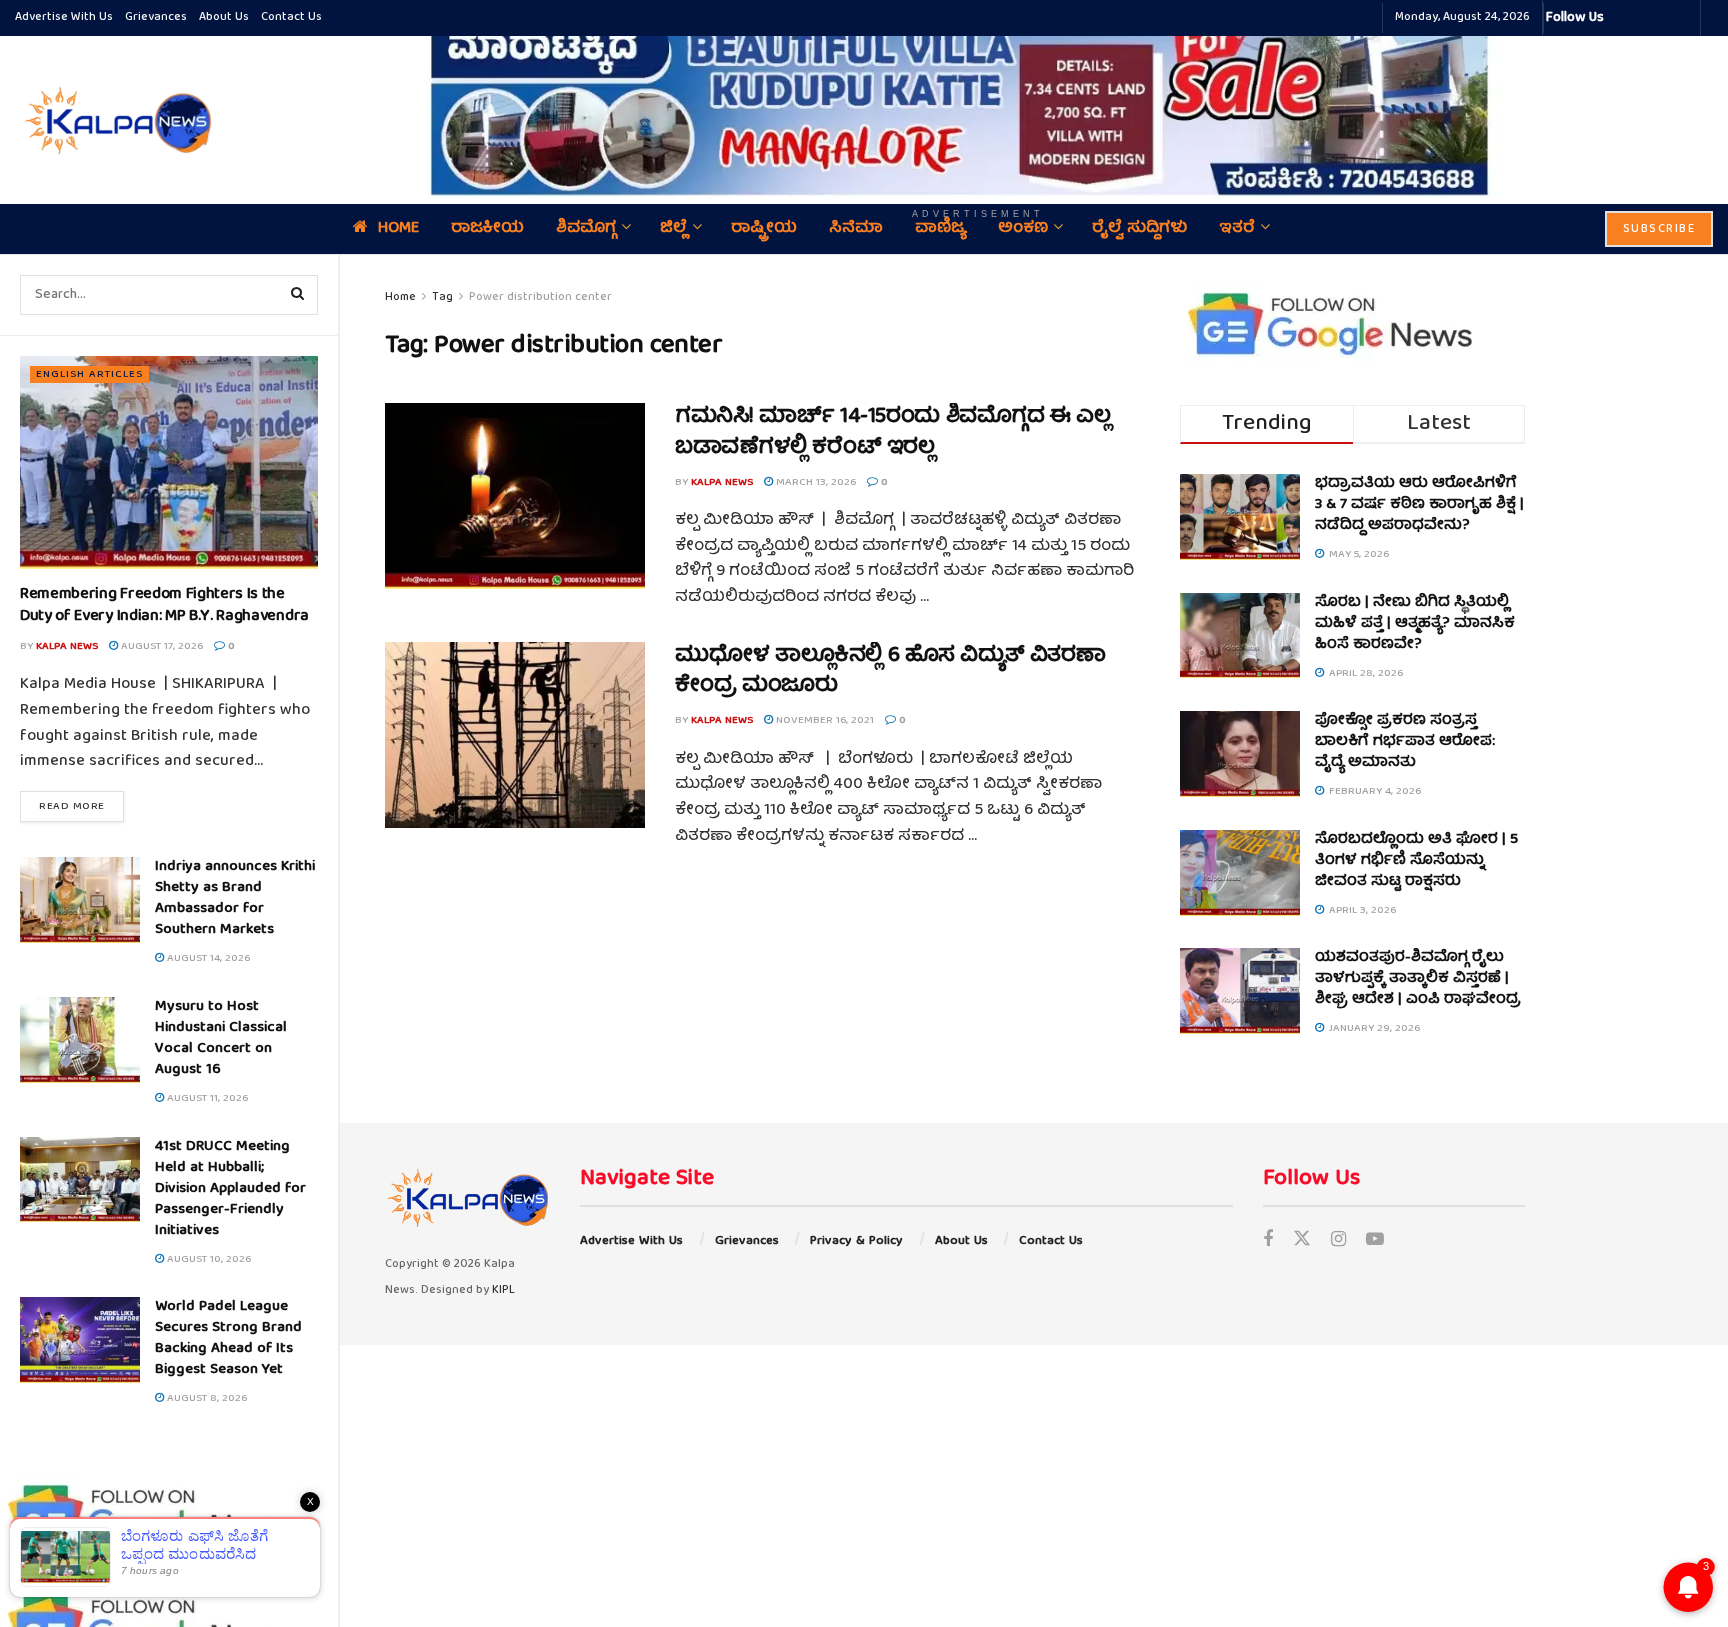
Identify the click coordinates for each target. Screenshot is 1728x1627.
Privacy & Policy (856, 1241)
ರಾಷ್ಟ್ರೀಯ (764, 229)
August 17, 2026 (160, 646)
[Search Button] (298, 295)
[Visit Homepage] (115, 120)
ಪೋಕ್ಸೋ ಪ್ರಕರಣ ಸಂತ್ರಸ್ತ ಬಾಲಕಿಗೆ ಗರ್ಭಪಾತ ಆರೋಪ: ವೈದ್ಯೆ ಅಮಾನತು (1405, 742)
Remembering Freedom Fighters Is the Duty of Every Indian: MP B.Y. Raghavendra (164, 606)
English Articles (89, 374)
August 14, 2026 (207, 958)
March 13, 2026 (814, 482)
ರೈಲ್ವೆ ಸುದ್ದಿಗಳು (1139, 229)
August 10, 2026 (207, 1259)
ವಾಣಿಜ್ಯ (940, 229)
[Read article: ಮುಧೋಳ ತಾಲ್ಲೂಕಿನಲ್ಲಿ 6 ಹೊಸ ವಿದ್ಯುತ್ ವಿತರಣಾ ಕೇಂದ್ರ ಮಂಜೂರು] (515, 735)
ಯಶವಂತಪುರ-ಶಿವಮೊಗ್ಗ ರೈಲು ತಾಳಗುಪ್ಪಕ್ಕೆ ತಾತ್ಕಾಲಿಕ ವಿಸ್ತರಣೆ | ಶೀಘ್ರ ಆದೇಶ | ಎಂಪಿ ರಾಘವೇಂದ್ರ (1418, 979)
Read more (81, 806)
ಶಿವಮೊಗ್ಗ (586, 229)
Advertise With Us (64, 17)
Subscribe (1659, 229)
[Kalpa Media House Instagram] (1646, 18)
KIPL (503, 1290)
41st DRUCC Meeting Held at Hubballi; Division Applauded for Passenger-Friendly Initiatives (230, 1189)
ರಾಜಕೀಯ (487, 229)
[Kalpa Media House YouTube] (1682, 18)
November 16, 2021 (823, 720)
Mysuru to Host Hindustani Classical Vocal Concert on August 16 (221, 1038)
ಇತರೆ (1237, 229)
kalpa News (67, 646)
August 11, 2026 (206, 1098)
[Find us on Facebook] (1268, 1241)
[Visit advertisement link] (978, 106)
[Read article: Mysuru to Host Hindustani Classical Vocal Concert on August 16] (80, 1040)
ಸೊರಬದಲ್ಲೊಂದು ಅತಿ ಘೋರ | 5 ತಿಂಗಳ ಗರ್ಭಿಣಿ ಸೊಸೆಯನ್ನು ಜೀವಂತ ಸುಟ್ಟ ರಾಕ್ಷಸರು (1416, 861)
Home (398, 229)
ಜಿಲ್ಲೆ (673, 229)
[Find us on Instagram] (1338, 1241)
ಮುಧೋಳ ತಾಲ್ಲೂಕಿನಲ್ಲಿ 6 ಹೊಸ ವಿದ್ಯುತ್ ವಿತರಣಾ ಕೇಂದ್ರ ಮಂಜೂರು (890, 672)
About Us (224, 17)
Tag (442, 297)
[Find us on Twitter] (1302, 1241)
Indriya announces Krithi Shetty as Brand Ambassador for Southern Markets (235, 898)
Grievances (156, 17)
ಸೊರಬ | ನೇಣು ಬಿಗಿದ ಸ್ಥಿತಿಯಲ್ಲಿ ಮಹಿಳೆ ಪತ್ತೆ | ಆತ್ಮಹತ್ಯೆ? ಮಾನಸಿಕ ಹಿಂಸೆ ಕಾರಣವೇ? (1415, 624)
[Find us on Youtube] (1375, 1241)
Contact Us (291, 17)
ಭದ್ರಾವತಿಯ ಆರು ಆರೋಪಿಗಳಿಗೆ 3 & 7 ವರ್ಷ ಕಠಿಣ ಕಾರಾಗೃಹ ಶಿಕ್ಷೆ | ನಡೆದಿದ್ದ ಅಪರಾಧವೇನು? (1419, 505)
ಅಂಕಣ (1023, 229)
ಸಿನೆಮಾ (856, 229)
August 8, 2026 (205, 1398)
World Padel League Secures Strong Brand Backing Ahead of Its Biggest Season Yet (228, 1338)
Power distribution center (540, 297)
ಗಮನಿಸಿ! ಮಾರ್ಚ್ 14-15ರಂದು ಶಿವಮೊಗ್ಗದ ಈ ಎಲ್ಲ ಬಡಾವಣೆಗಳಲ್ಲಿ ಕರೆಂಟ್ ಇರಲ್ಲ (892, 433)
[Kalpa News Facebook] (1622, 18)
